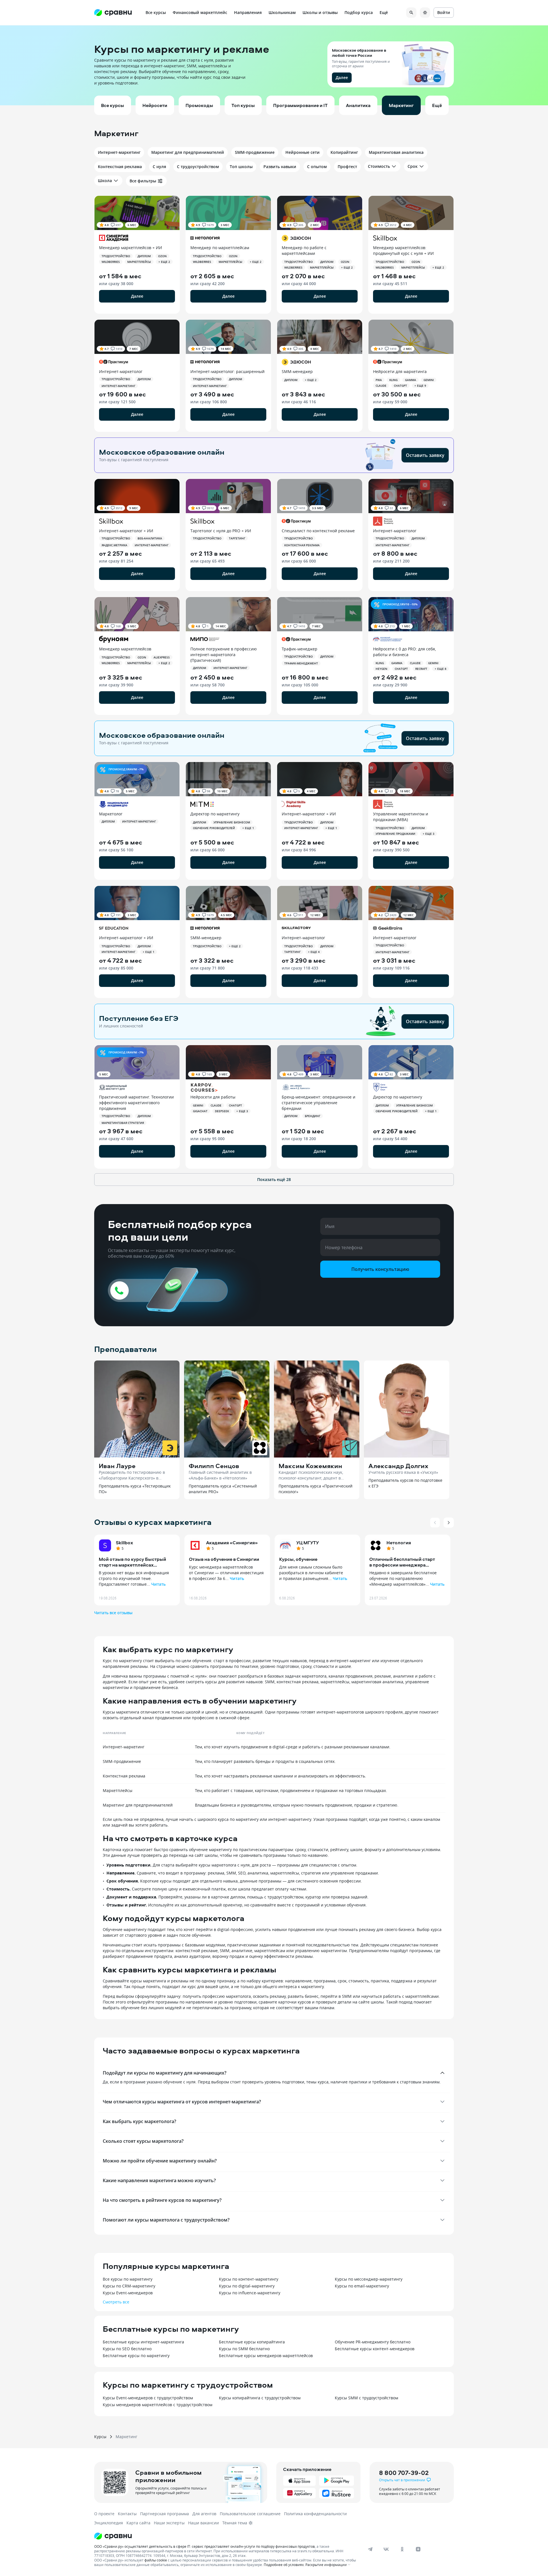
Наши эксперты (169, 2523)
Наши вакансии (204, 2523)
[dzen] (418, 2549)
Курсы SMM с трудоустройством (366, 2398)
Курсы (100, 2437)
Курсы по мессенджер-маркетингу (369, 2279)
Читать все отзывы (113, 1613)
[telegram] (370, 2549)
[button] (274, 65)
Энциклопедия (109, 2523)
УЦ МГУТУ (308, 1543)
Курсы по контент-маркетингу (249, 2279)
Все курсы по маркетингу (128, 2279)
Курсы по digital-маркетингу (247, 2286)
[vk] (386, 2549)
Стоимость (379, 166)
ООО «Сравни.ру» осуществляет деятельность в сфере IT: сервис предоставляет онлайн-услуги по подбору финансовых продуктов (205, 2546)
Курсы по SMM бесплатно (244, 2349)
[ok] (402, 2549)
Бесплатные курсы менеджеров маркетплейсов (266, 2356)
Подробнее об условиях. (284, 2565)
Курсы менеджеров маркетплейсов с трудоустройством (158, 2405)
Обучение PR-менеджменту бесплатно (373, 2342)
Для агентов (204, 2514)
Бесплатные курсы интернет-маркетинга (143, 2342)
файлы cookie (156, 2560)
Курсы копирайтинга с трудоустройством (260, 2398)
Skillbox (124, 1543)
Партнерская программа (165, 2514)
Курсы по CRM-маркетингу (129, 2286)
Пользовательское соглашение (250, 2514)
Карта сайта (138, 2523)
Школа (105, 181)
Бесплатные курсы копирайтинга (252, 2342)
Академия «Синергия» (232, 1543)
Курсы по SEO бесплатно (127, 2349)
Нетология (399, 1543)
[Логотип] (226, 2536)
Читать (158, 1584)
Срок (413, 166)
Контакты (127, 2514)
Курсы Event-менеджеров (128, 2293)
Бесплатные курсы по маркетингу (136, 2356)
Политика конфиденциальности (315, 2514)
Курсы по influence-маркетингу (250, 2293)
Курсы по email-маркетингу (362, 2286)
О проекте (104, 2514)
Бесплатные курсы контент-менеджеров (375, 2349)
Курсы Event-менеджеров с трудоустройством (148, 2398)
